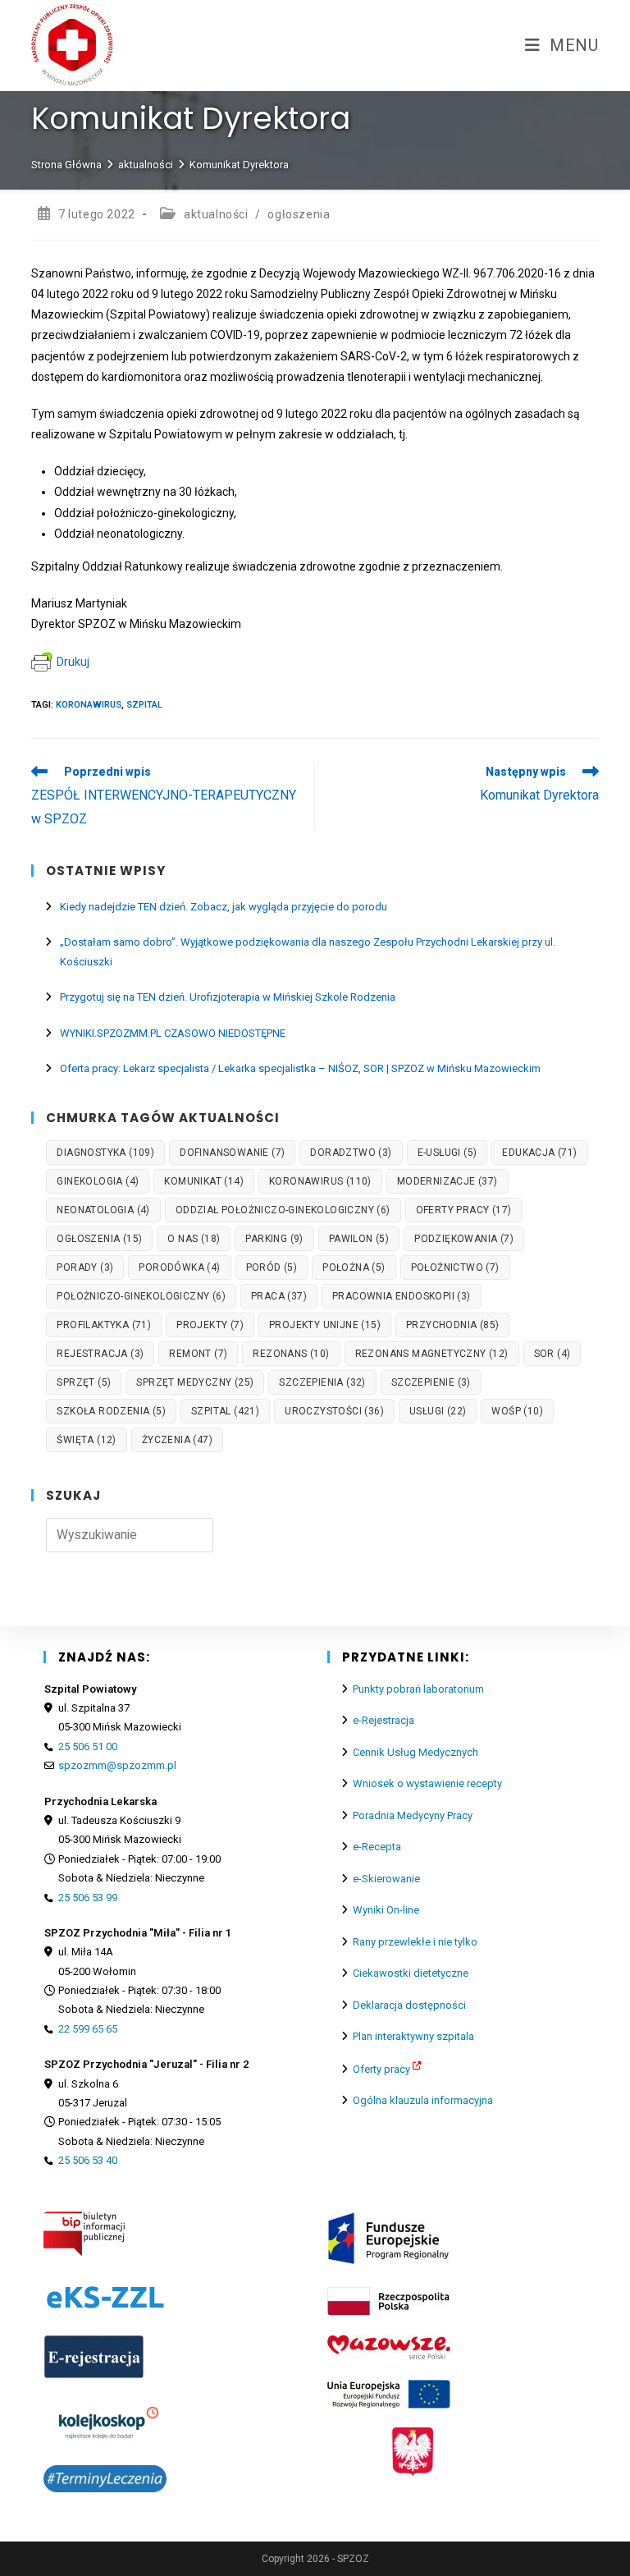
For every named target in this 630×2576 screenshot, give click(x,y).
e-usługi (447, 1153)
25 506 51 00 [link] (88, 1746)
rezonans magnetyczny (432, 1354)
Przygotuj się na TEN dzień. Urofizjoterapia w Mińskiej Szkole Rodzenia (228, 997)
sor (552, 1354)
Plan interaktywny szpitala (413, 2036)
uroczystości (334, 1411)
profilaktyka (104, 1325)
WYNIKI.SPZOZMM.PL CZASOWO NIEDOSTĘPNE (173, 1033)
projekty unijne (325, 1325)
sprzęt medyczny (195, 1382)
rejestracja (100, 1354)
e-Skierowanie (386, 1879)
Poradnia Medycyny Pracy (413, 1815)
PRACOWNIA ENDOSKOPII (402, 1296)
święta (86, 1440)
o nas (194, 1239)
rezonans (291, 1354)
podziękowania (464, 1239)
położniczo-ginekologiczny (141, 1296)
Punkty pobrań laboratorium (418, 1689)
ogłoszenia (299, 214)
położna (354, 1267)
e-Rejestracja (383, 1720)
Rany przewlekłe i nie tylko (415, 1942)
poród (272, 1267)
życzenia (177, 1440)
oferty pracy (464, 1210)
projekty (210, 1325)
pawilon (359, 1239)
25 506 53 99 (88, 1898)
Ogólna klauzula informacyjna (423, 2100)
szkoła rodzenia (111, 1411)
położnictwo (455, 1267)
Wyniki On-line (386, 1910)
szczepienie (431, 1382)
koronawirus (89, 705)
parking (274, 1239)
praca (279, 1296)
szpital (144, 705)
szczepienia (322, 1382)
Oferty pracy (381, 2069)
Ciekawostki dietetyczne (411, 1973)
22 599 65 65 (88, 2029)
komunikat (204, 1181)
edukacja (539, 1153)
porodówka (179, 1267)
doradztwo (351, 1153)
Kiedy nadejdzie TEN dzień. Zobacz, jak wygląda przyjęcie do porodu (224, 907)
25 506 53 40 (88, 2160)
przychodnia (452, 1325)
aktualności (216, 214)
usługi (438, 1411)
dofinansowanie (232, 1153)
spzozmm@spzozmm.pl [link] (117, 1765)
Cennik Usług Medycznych (415, 1752)
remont (198, 1354)
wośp (517, 1411)
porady (85, 1267)
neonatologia (103, 1210)
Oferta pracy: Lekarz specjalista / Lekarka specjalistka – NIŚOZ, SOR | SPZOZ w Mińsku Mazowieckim (300, 1068)
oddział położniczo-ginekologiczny (283, 1210)
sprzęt (84, 1382)
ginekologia (98, 1181)
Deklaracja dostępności (409, 2005)
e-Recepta (377, 1847)
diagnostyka (105, 1153)
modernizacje (447, 1181)
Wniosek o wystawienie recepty (427, 1783)
